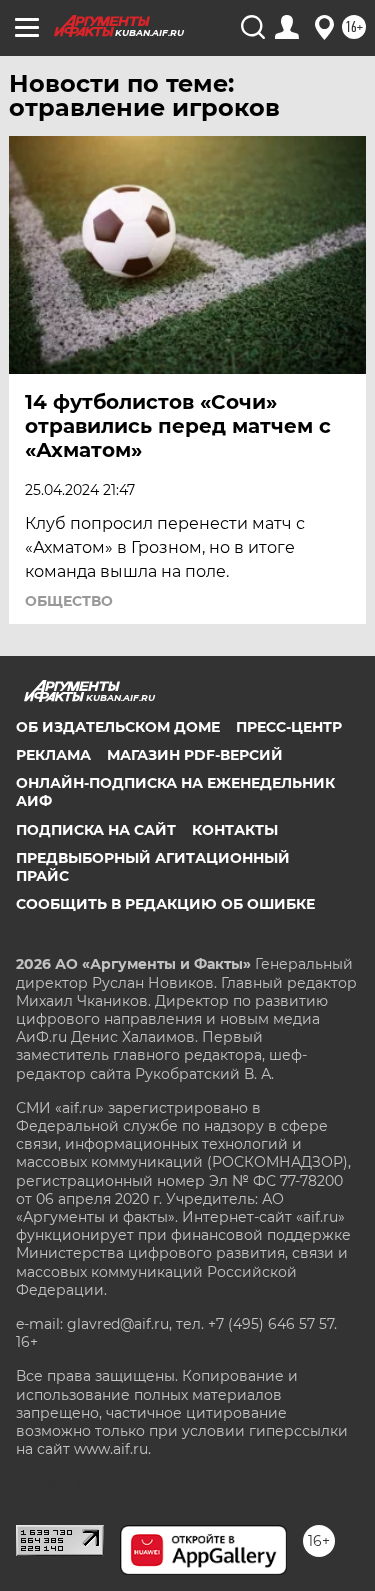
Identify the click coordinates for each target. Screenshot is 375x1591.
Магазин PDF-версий (195, 755)
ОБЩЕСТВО (69, 601)
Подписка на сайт (96, 830)
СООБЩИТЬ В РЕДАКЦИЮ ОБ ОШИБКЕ (165, 904)
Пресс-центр (289, 727)
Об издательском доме (118, 727)
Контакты (235, 830)
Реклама (53, 755)
